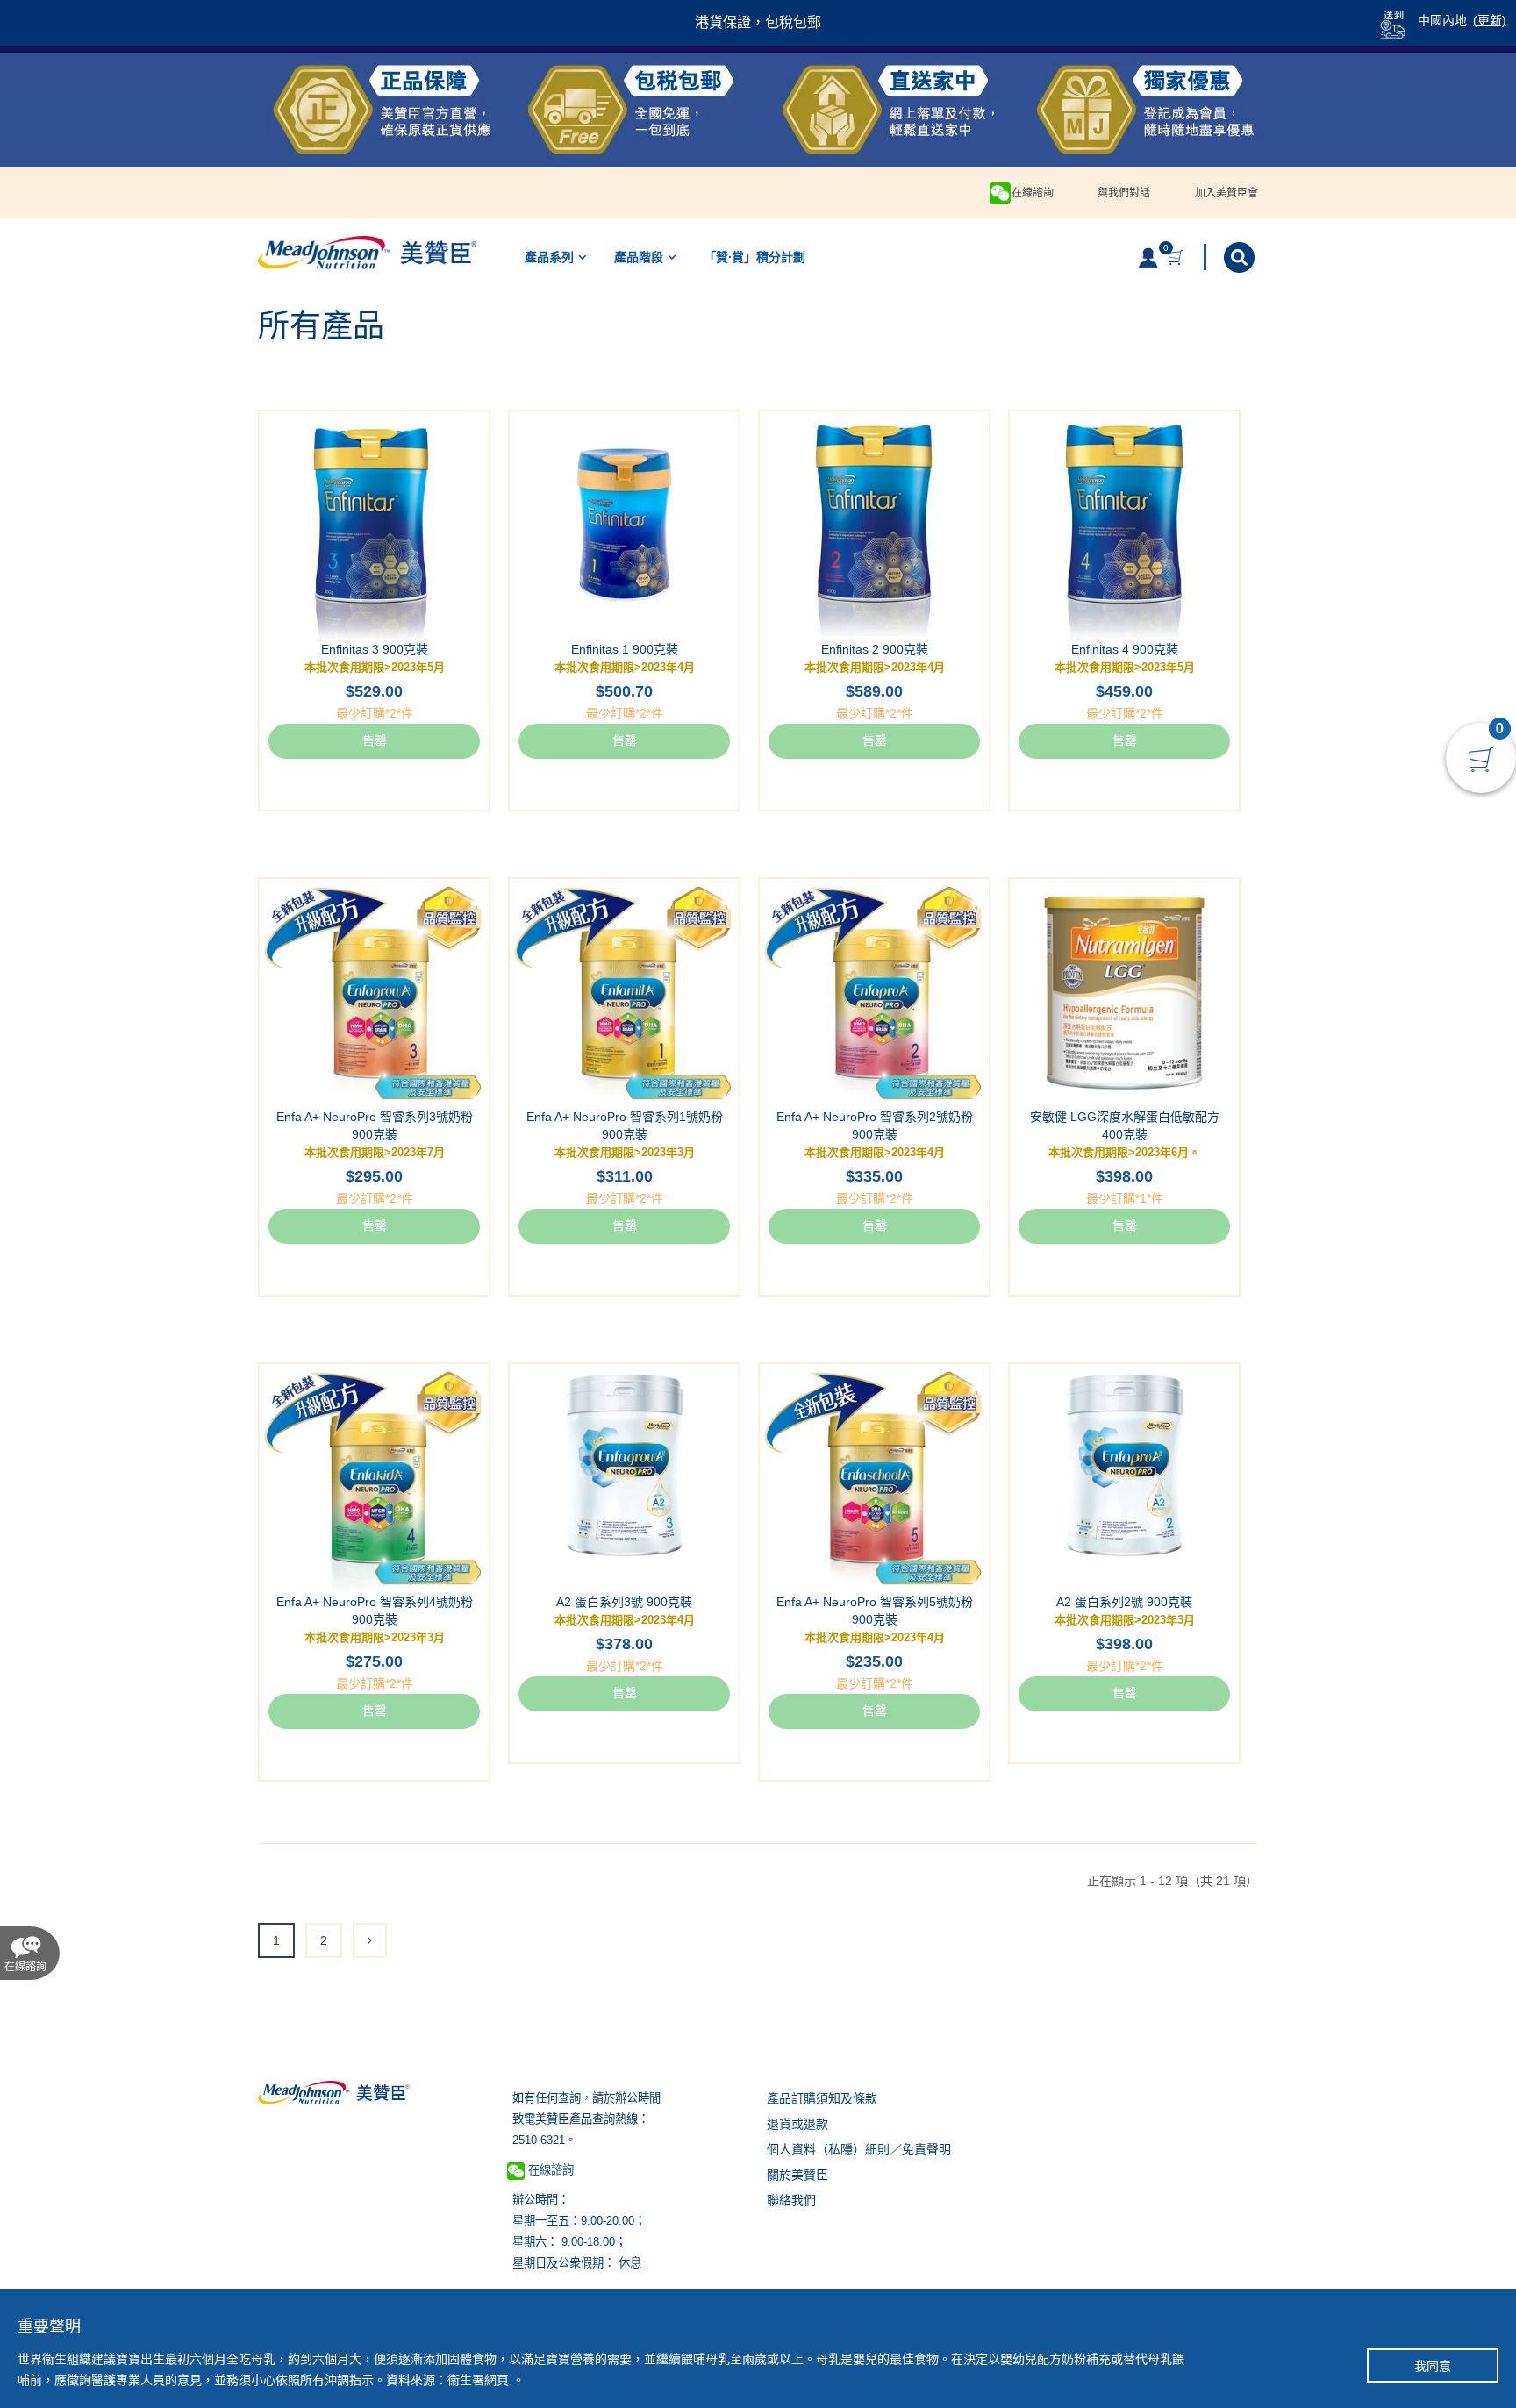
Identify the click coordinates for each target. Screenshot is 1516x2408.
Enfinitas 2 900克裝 (875, 649)
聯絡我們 (791, 2200)
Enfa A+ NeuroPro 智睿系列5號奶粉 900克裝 (875, 1611)
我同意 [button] (1433, 2366)
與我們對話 (1124, 193)
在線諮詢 (1033, 193)
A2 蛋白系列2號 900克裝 (1124, 1602)
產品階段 (639, 257)
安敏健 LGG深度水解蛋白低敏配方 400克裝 (1125, 1125)
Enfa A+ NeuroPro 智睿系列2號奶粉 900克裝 (875, 1125)
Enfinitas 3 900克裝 (375, 649)
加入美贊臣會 (1226, 193)
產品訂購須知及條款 (822, 2098)
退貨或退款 (797, 2124)
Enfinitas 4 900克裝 (1125, 649)
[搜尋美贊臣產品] (1241, 257)
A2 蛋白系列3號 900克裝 (624, 1602)
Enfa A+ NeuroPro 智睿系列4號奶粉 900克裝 (375, 1611)
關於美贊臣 (797, 2175)
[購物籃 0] (1177, 257)
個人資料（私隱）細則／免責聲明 (859, 2149)
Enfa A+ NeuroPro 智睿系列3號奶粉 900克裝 (375, 1125)
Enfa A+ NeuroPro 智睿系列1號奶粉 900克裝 (625, 1125)
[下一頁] (370, 1940)
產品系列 (549, 257)
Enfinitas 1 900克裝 (625, 649)
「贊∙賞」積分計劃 (754, 257)
